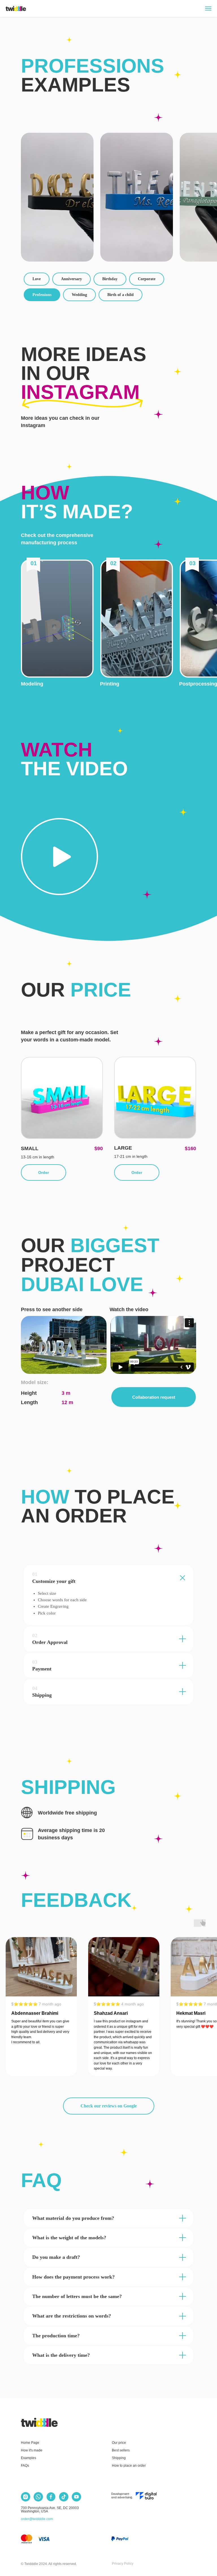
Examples (29, 2458)
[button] (57, 619)
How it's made (32, 2450)
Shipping (119, 2458)
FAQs (25, 2466)
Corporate (147, 279)
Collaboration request (154, 1397)
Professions (42, 295)
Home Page (30, 2443)
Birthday (110, 279)
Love (37, 279)
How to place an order (129, 2466)
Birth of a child (121, 295)
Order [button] (44, 1172)
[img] (39, 2422)
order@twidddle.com (37, 2519)
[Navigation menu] (208, 8)
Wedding (79, 295)
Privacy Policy (123, 2564)
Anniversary (71, 279)
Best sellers (121, 2450)
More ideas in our (84, 373)
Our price (119, 2443)
